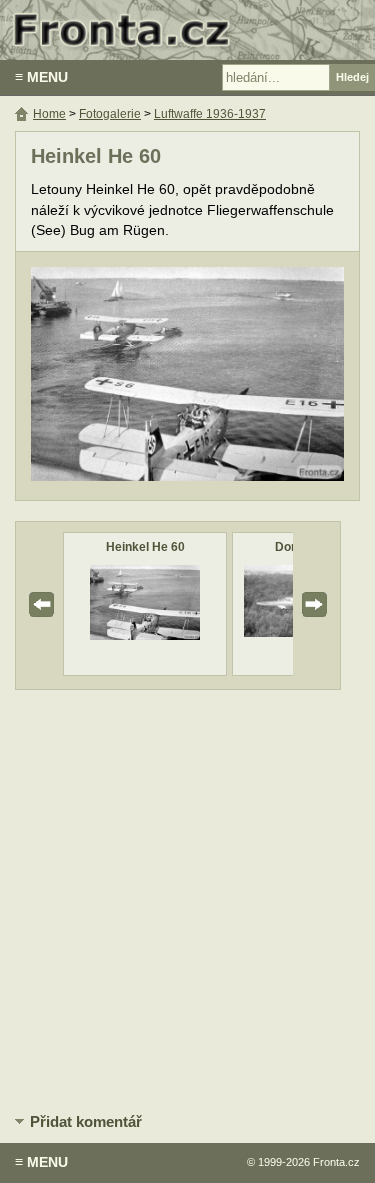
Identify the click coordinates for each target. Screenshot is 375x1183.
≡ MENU (41, 77)
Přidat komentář (86, 1121)
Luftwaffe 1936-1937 (210, 114)
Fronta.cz (336, 1162)
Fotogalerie (110, 114)
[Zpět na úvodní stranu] (187, 30)
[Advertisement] (187, 897)
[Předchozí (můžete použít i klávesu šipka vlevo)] (106, 376)
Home (49, 114)
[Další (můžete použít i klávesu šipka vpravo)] (269, 376)
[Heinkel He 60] (145, 635)
